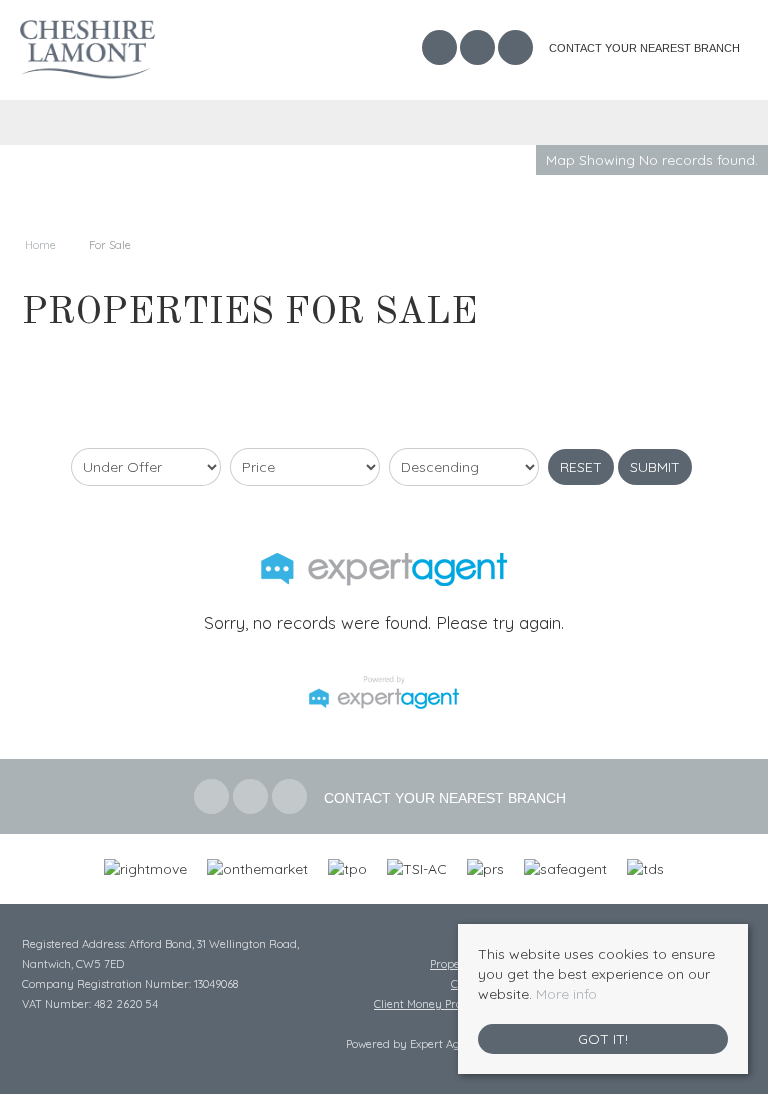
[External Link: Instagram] (517, 50)
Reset (581, 467)
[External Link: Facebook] (441, 50)
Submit (655, 467)
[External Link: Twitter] (479, 50)
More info (566, 994)
